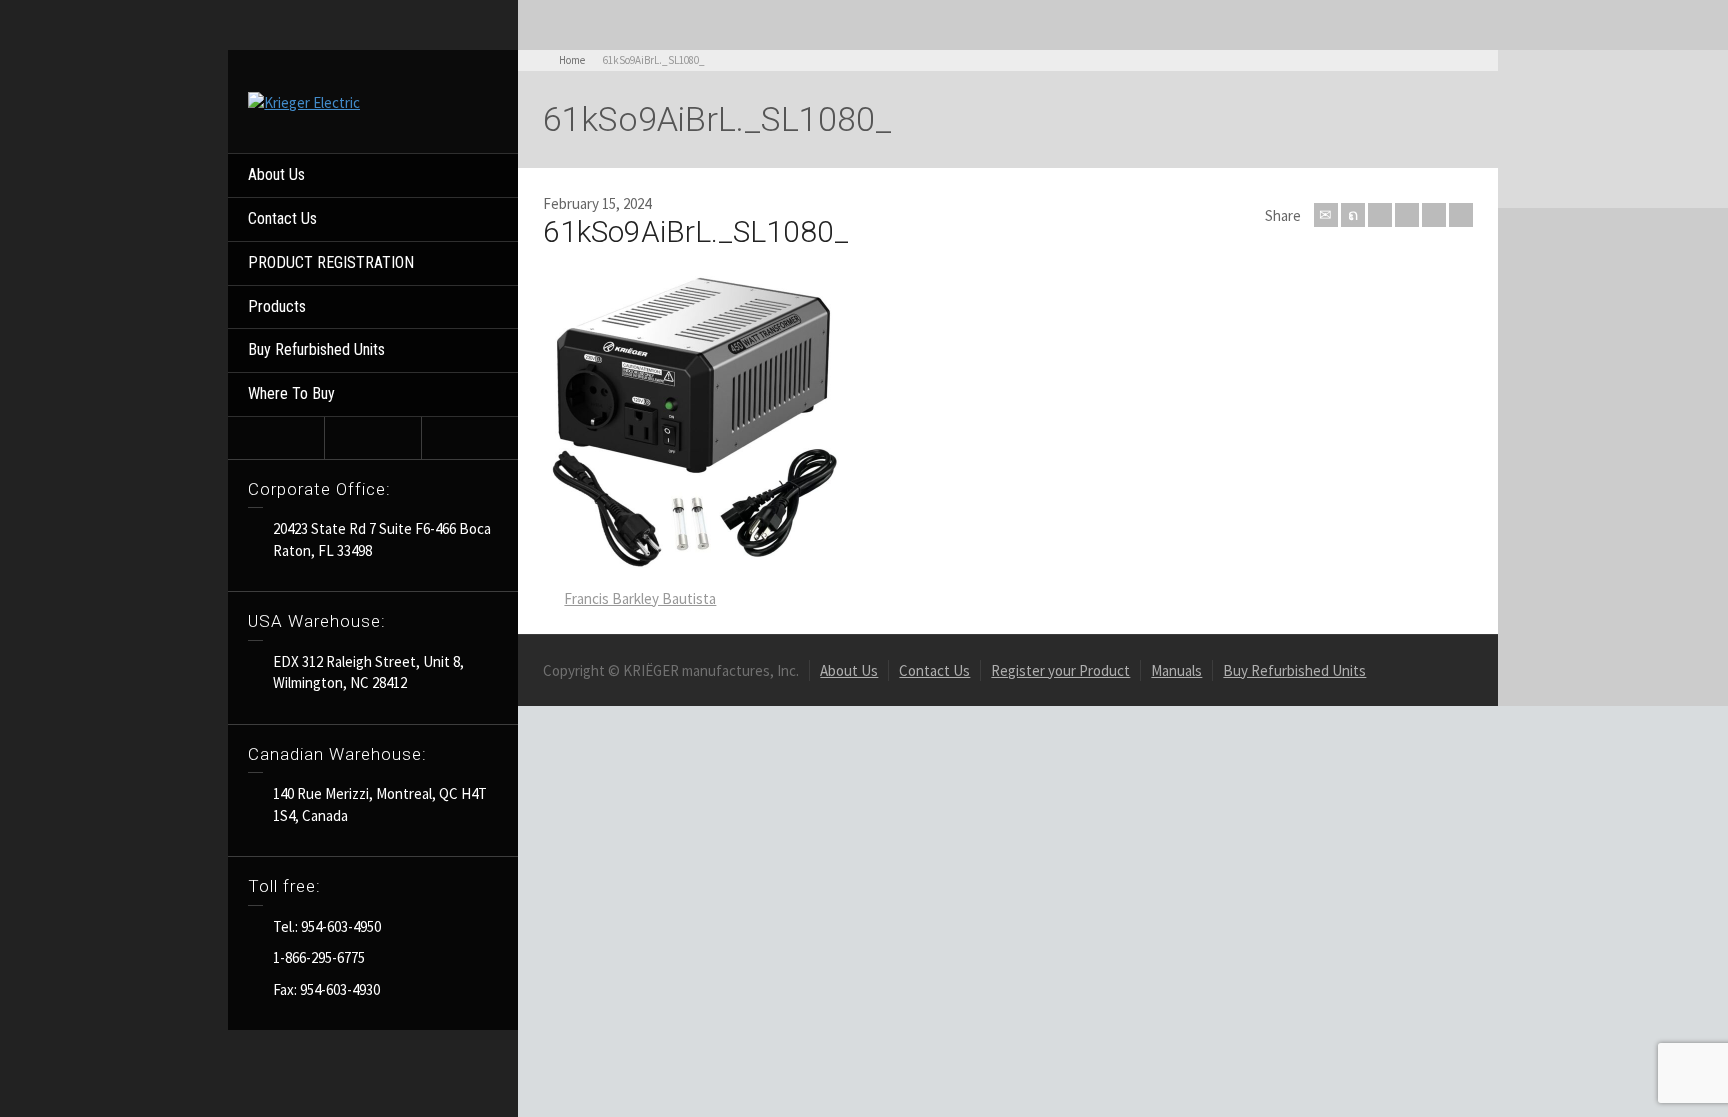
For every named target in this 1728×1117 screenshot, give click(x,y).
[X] (1353, 215)
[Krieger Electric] (304, 100)
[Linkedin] (1434, 215)
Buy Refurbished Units (316, 349)
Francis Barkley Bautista (640, 598)
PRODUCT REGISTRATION (331, 262)
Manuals (1176, 670)
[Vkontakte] (1461, 215)
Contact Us (282, 218)
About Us (276, 174)
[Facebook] (1380, 215)
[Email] (1326, 215)
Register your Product (1060, 670)
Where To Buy (291, 393)
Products (277, 306)
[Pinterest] (1407, 215)
